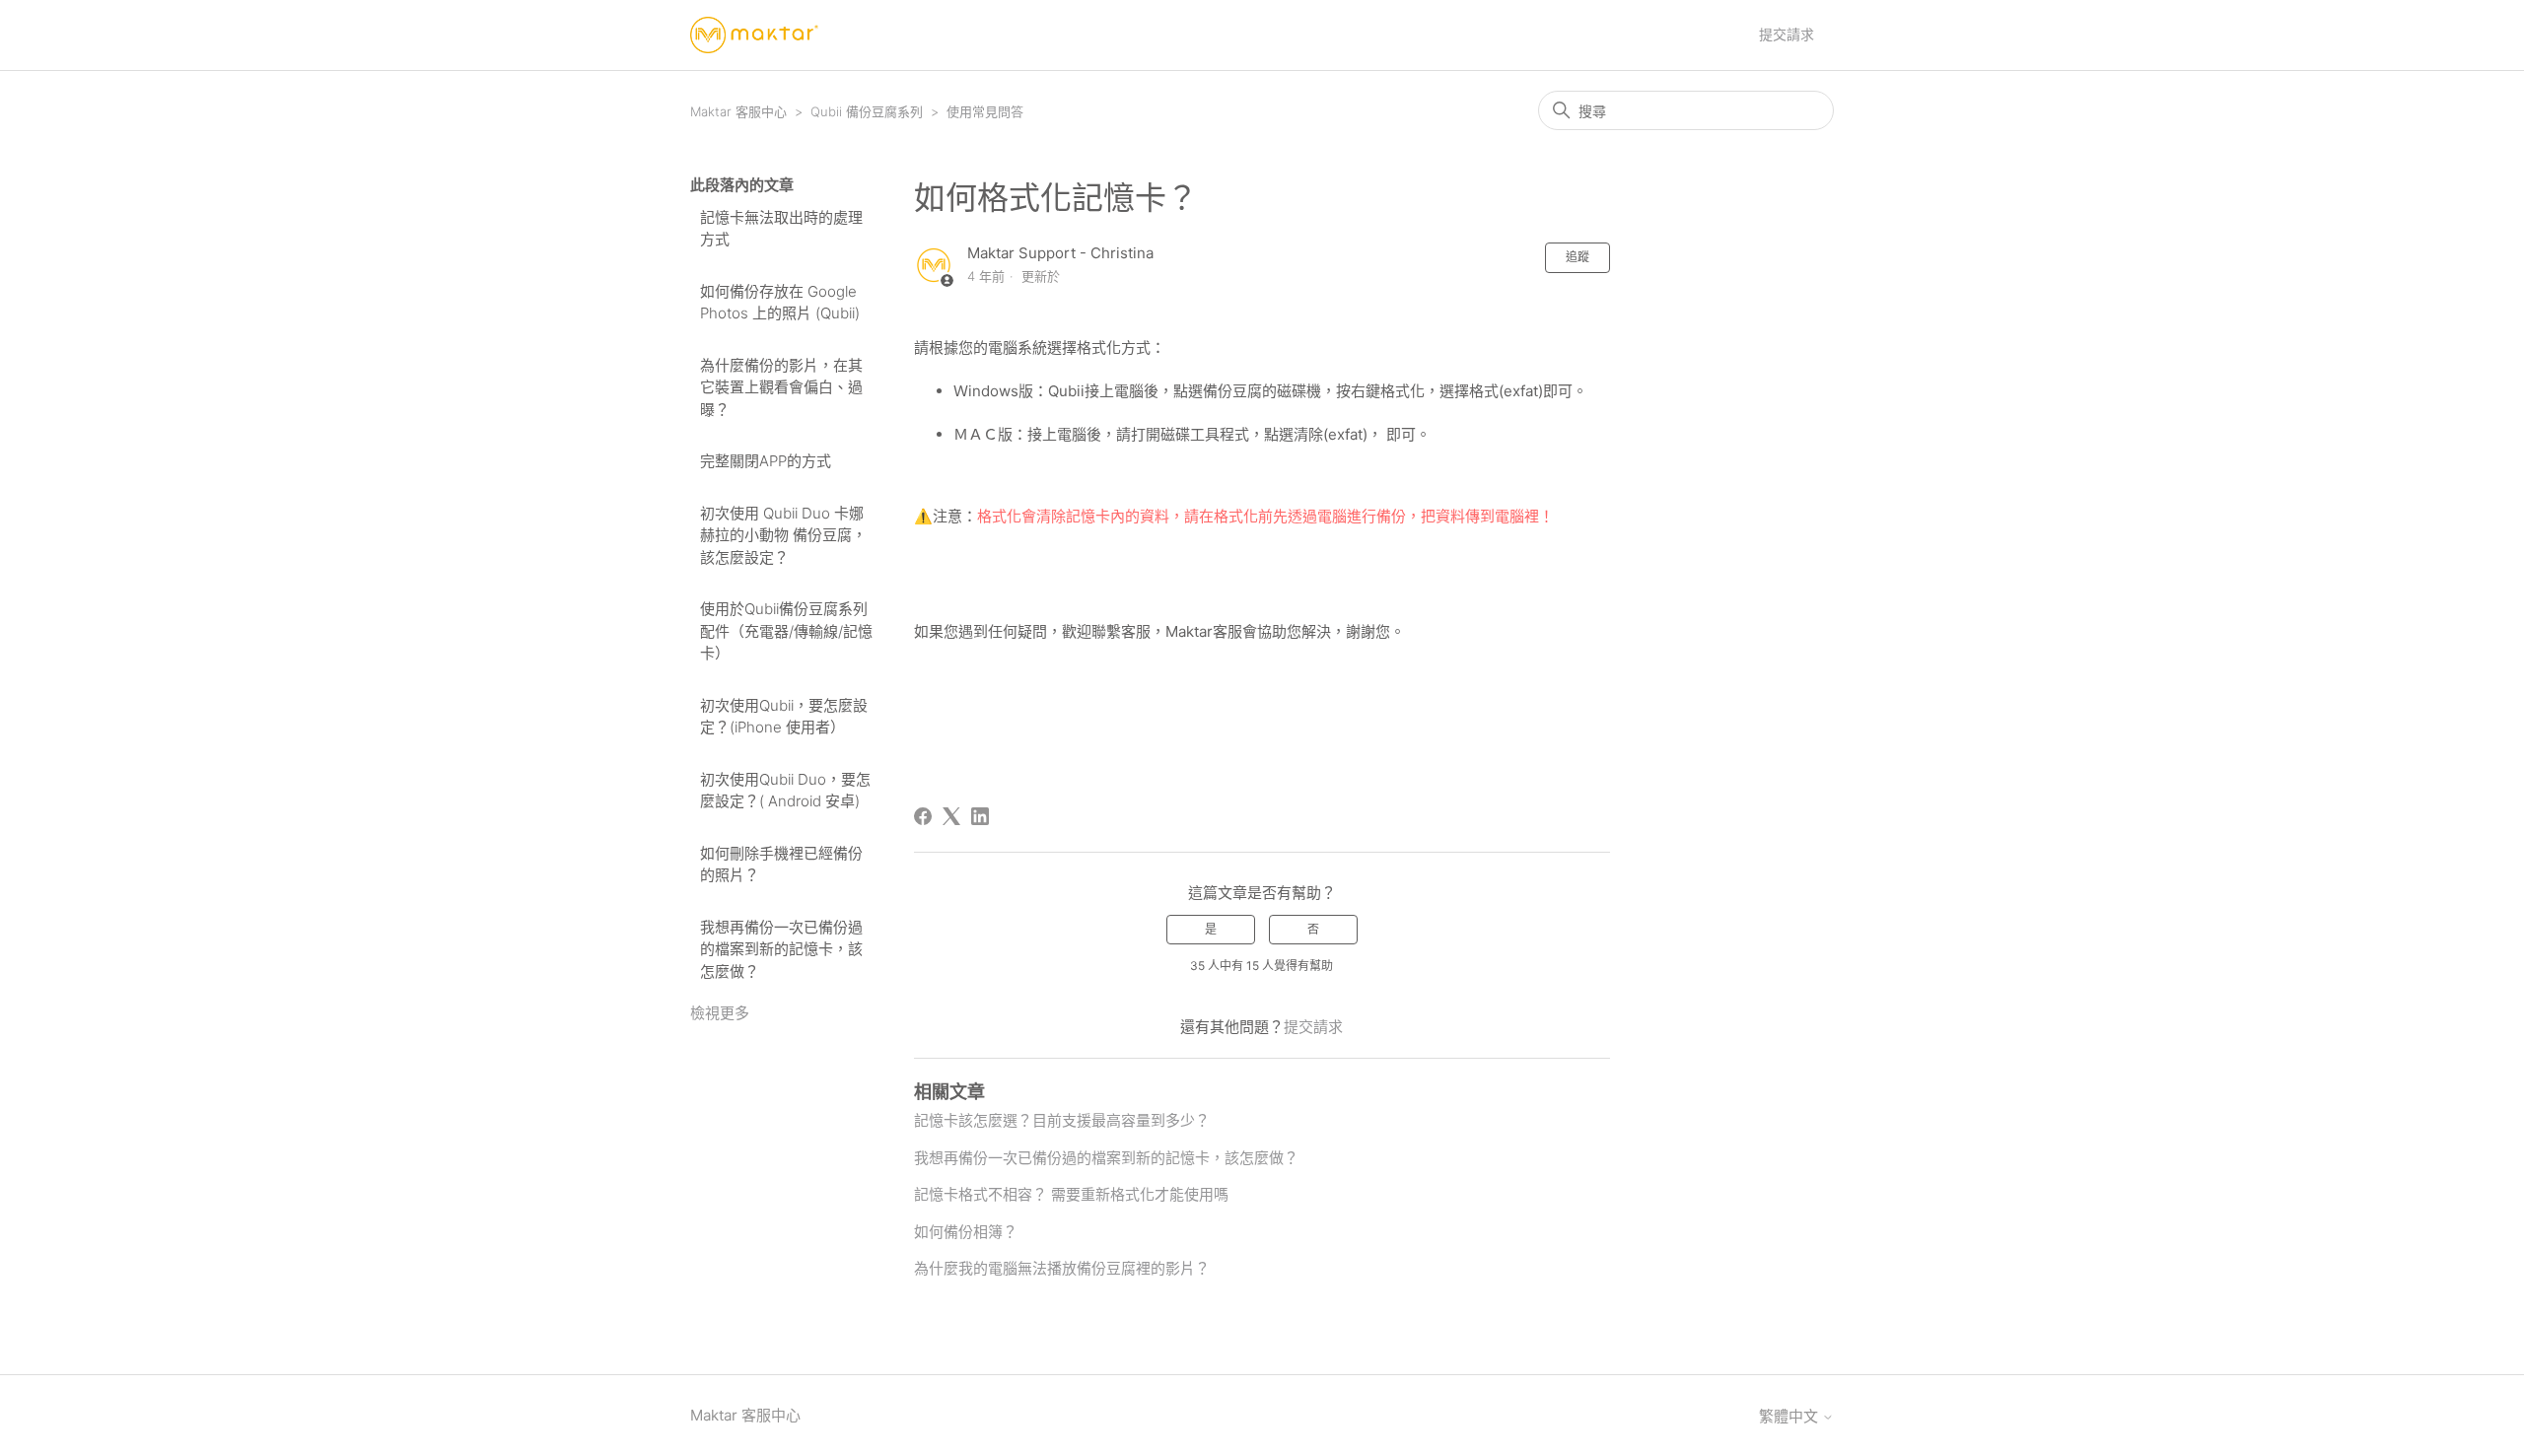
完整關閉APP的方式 (766, 461)
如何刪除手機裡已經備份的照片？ (781, 865)
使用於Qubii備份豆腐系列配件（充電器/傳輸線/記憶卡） (786, 631)
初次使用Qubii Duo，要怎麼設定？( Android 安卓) (785, 791)
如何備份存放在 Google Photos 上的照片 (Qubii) (780, 303)
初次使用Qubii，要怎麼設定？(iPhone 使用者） (784, 717)
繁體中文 (1790, 1416)
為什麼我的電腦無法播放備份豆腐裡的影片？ (1062, 1268)
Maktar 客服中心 (738, 111)
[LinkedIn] (980, 816)
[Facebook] (923, 816)
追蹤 (1577, 257)
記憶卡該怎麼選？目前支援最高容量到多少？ (1062, 1120)
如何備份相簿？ (966, 1232)
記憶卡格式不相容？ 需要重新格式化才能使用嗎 (1071, 1194)
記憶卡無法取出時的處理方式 (781, 229)
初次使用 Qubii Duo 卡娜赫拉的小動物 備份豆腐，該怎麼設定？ (783, 535)
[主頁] (754, 35)
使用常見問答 (985, 111)
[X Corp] (951, 816)
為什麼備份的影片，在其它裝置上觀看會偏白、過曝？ (781, 387)
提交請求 (1787, 34)
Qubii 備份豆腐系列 (867, 111)
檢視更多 (720, 1013)
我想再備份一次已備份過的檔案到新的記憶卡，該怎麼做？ (781, 949)
